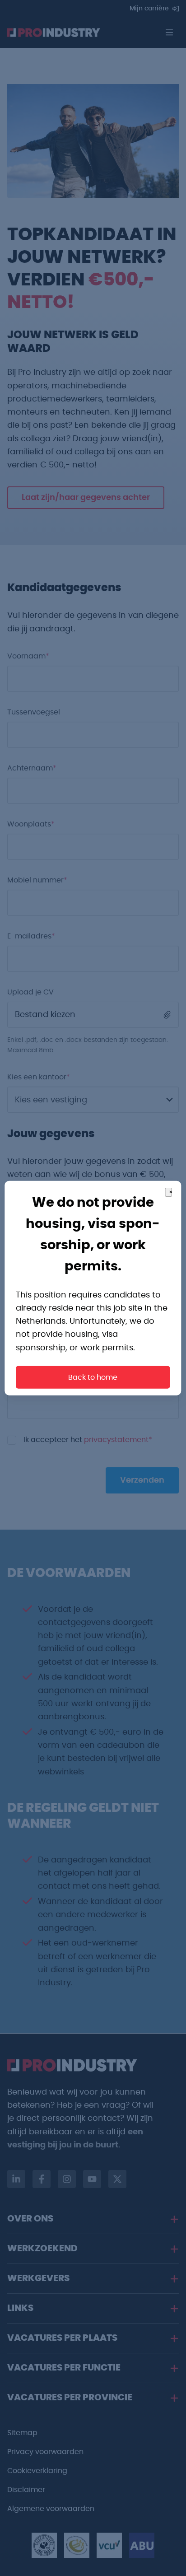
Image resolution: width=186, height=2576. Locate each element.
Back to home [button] (93, 1377)
